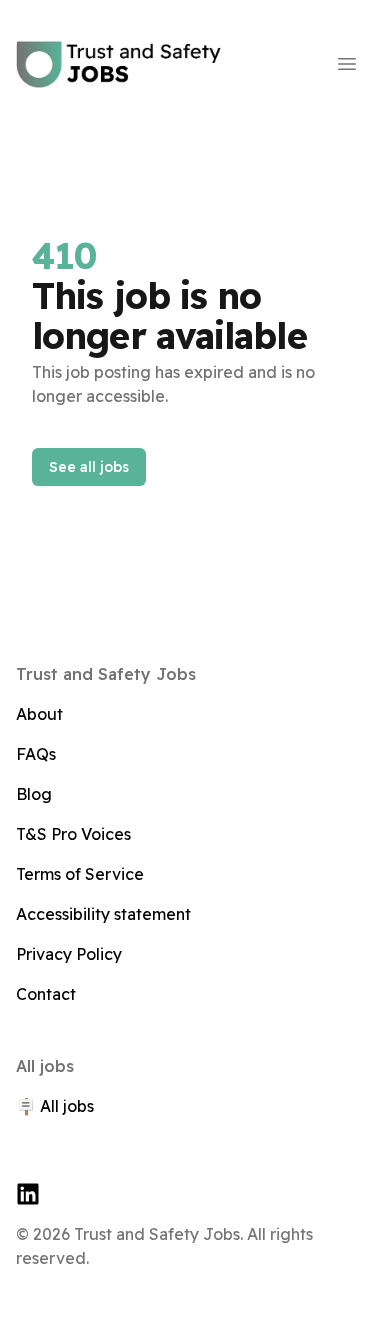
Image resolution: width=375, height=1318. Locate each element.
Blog (34, 794)
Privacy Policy (69, 954)
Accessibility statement (103, 914)
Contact (46, 994)
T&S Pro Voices (73, 834)
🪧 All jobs (55, 1106)
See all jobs (89, 467)
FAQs (36, 754)
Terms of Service (80, 874)
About (39, 714)
